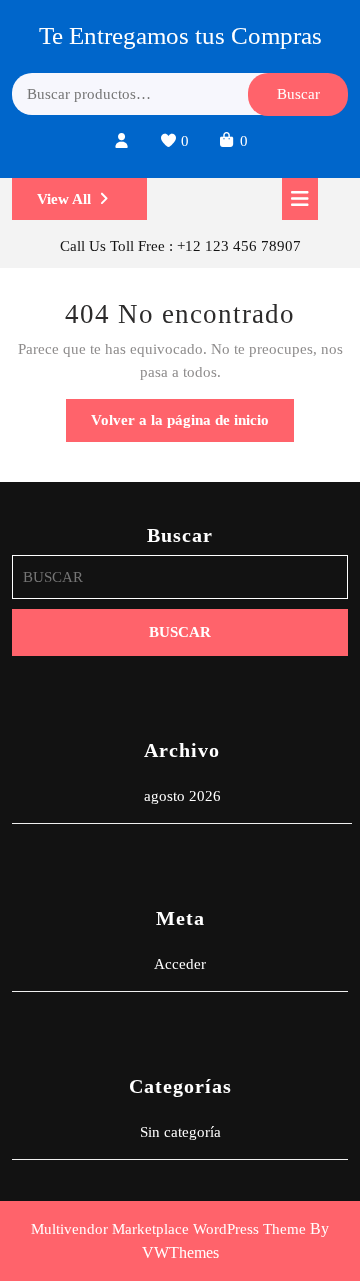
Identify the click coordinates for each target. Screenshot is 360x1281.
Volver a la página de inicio (192, 426)
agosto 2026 (182, 796)
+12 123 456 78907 (239, 246)
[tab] (300, 199)
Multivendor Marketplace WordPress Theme (168, 1229)
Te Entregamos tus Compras (180, 35)
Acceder (180, 964)
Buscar (298, 94)
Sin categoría (180, 1132)
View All (92, 205)
